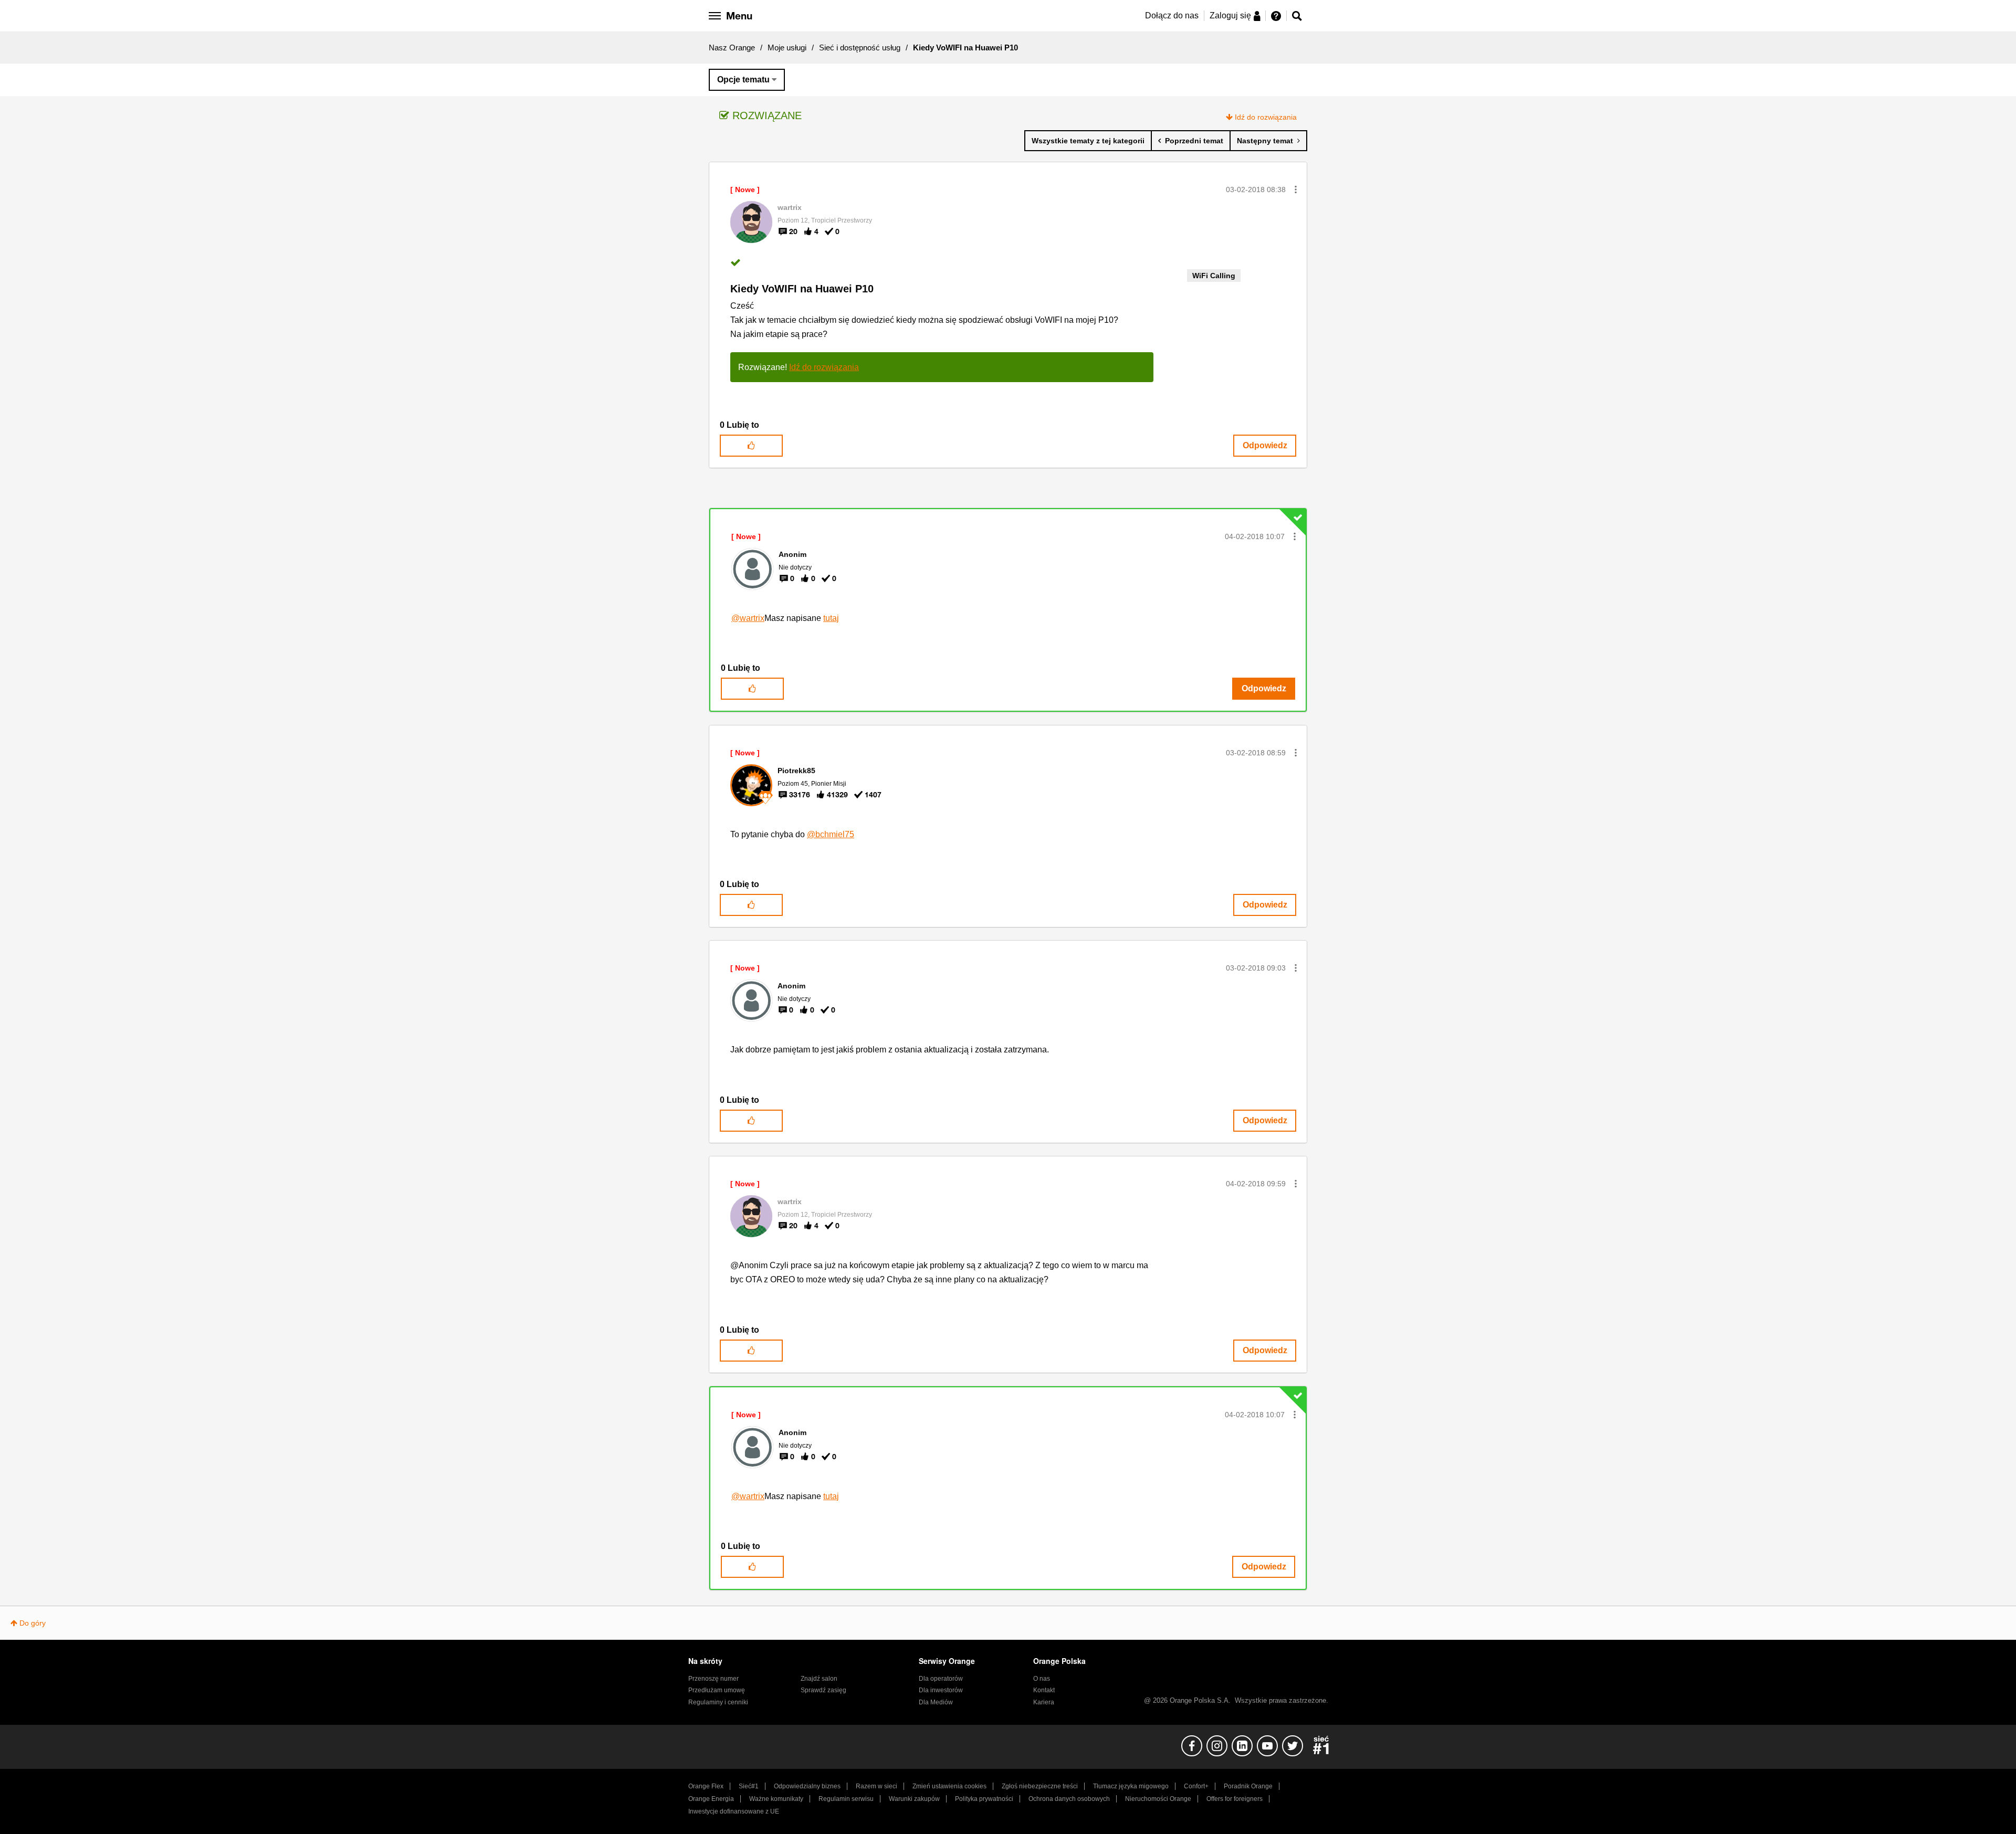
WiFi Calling (1214, 276)
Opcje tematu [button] (743, 80)
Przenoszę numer (713, 1679)
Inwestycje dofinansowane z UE (734, 1811)
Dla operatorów (941, 1679)
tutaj (831, 618)
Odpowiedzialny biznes (807, 1786)
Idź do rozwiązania (1266, 117)
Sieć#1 (749, 1786)
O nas (1042, 1679)
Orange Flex (706, 1786)
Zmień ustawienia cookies (949, 1786)
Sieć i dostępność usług (860, 48)
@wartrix (748, 618)
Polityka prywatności (984, 1799)
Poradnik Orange (1248, 1786)
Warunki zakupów (914, 1799)
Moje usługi (787, 48)
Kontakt (1044, 1690)
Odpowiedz (1265, 445)
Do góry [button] (33, 1623)
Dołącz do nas (1172, 15)
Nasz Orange (732, 48)
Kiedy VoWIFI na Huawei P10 (802, 289)
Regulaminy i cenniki (718, 1702)
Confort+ (1196, 1786)
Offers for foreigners (1235, 1799)
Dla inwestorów (941, 1690)
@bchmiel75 (831, 834)
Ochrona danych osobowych (1069, 1799)
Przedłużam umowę (717, 1690)
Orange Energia (711, 1799)
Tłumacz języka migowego (1131, 1786)
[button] (1296, 189)
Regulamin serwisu (846, 1799)
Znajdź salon (819, 1679)
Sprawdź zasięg (823, 1690)
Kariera (1044, 1702)
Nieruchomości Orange (1158, 1799)
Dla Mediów (936, 1702)
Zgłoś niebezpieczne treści (1040, 1786)
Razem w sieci (876, 1786)
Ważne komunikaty (776, 1799)
